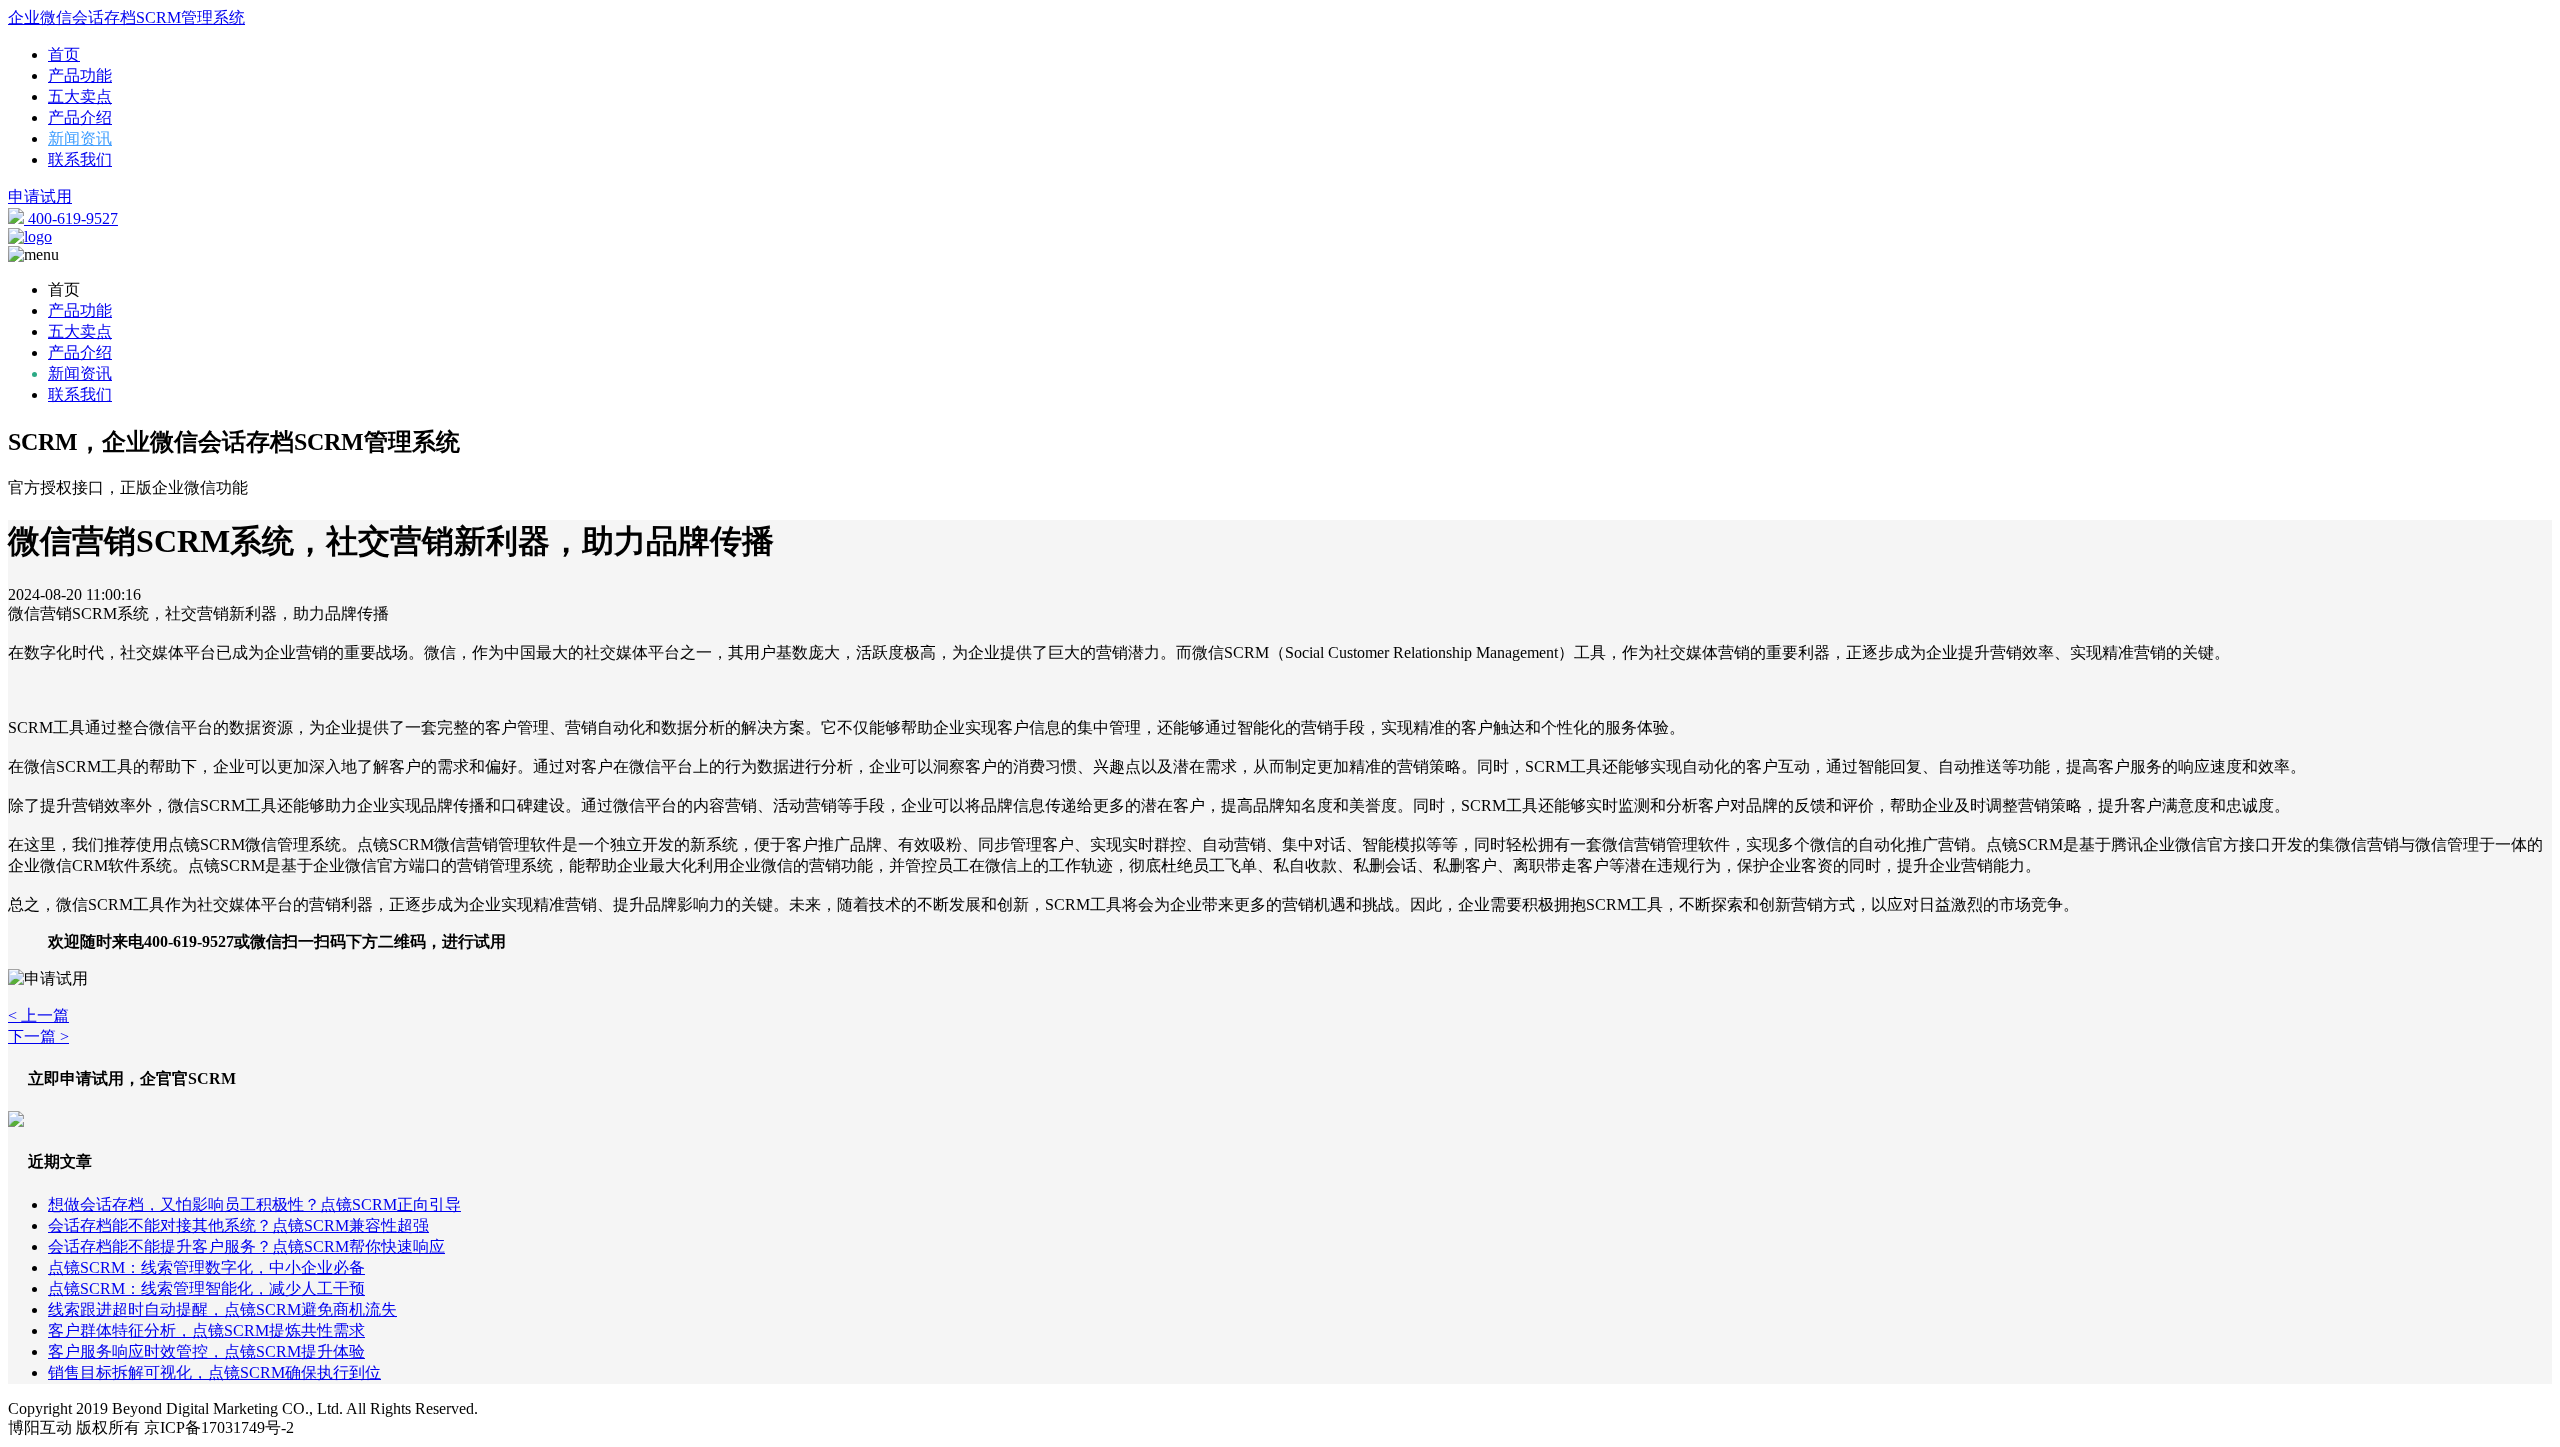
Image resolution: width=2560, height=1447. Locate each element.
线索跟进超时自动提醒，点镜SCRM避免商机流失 (222, 1309)
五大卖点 (80, 96)
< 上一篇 (38, 1015)
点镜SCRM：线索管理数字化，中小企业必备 (206, 1267)
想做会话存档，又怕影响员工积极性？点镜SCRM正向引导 (254, 1204)
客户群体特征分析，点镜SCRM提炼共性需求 (206, 1330)
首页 (64, 54)
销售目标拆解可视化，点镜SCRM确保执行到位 (214, 1372)
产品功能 (80, 75)
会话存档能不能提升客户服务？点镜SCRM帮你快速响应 (246, 1246)
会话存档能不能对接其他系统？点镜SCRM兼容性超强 (238, 1225)
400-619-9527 (71, 218)
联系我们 (80, 159)
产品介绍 (80, 117)
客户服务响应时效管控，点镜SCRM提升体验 (206, 1351)
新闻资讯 (80, 138)
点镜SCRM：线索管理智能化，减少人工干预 (206, 1288)
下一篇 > (38, 1036)
